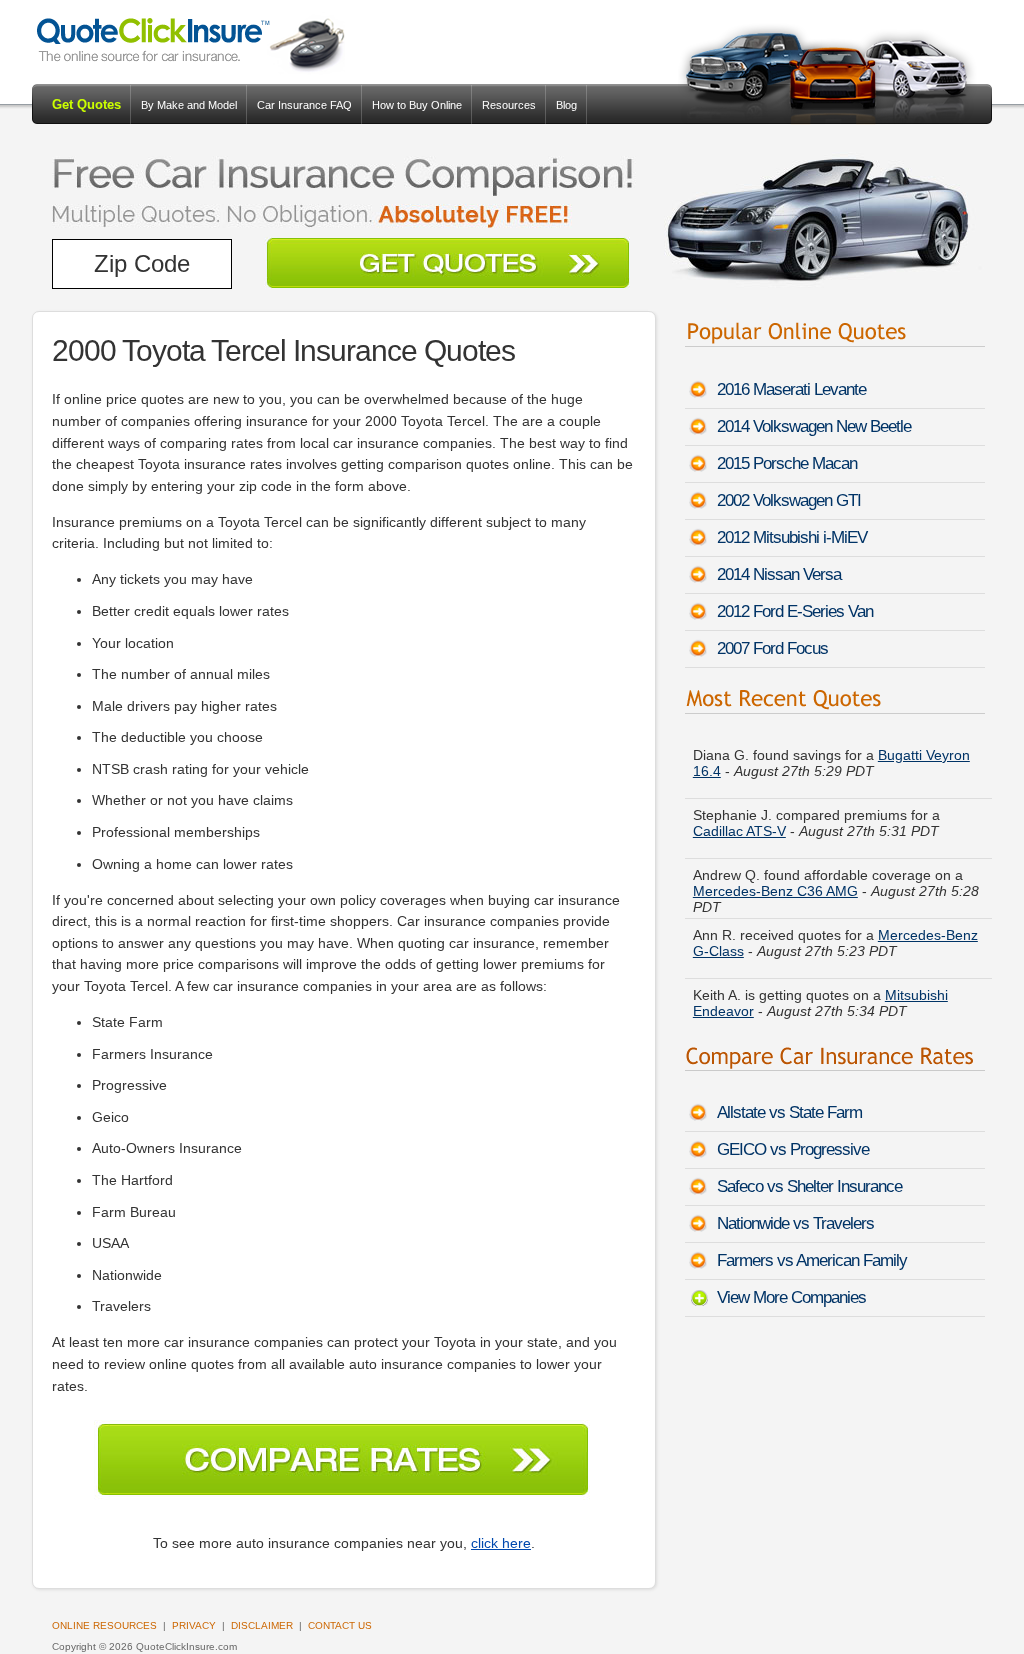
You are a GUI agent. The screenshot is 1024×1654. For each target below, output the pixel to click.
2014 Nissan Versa (779, 574)
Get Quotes (86, 104)
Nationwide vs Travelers (795, 1223)
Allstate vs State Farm (789, 1112)
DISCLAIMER (262, 1625)
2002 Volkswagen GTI (789, 500)
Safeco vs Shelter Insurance (809, 1186)
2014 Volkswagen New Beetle (814, 426)
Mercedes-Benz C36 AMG (775, 891)
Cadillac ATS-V (739, 831)
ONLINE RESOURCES (104, 1625)
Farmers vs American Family (812, 1260)
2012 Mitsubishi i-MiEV (792, 537)
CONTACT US (340, 1625)
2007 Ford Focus (772, 648)
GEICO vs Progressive (793, 1149)
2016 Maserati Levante (791, 389)
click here (501, 1543)
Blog (566, 105)
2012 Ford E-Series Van (795, 611)
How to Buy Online (417, 105)
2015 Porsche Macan (787, 463)
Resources (509, 105)
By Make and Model (189, 105)
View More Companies (791, 1297)
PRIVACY (194, 1625)
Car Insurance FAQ (304, 105)
